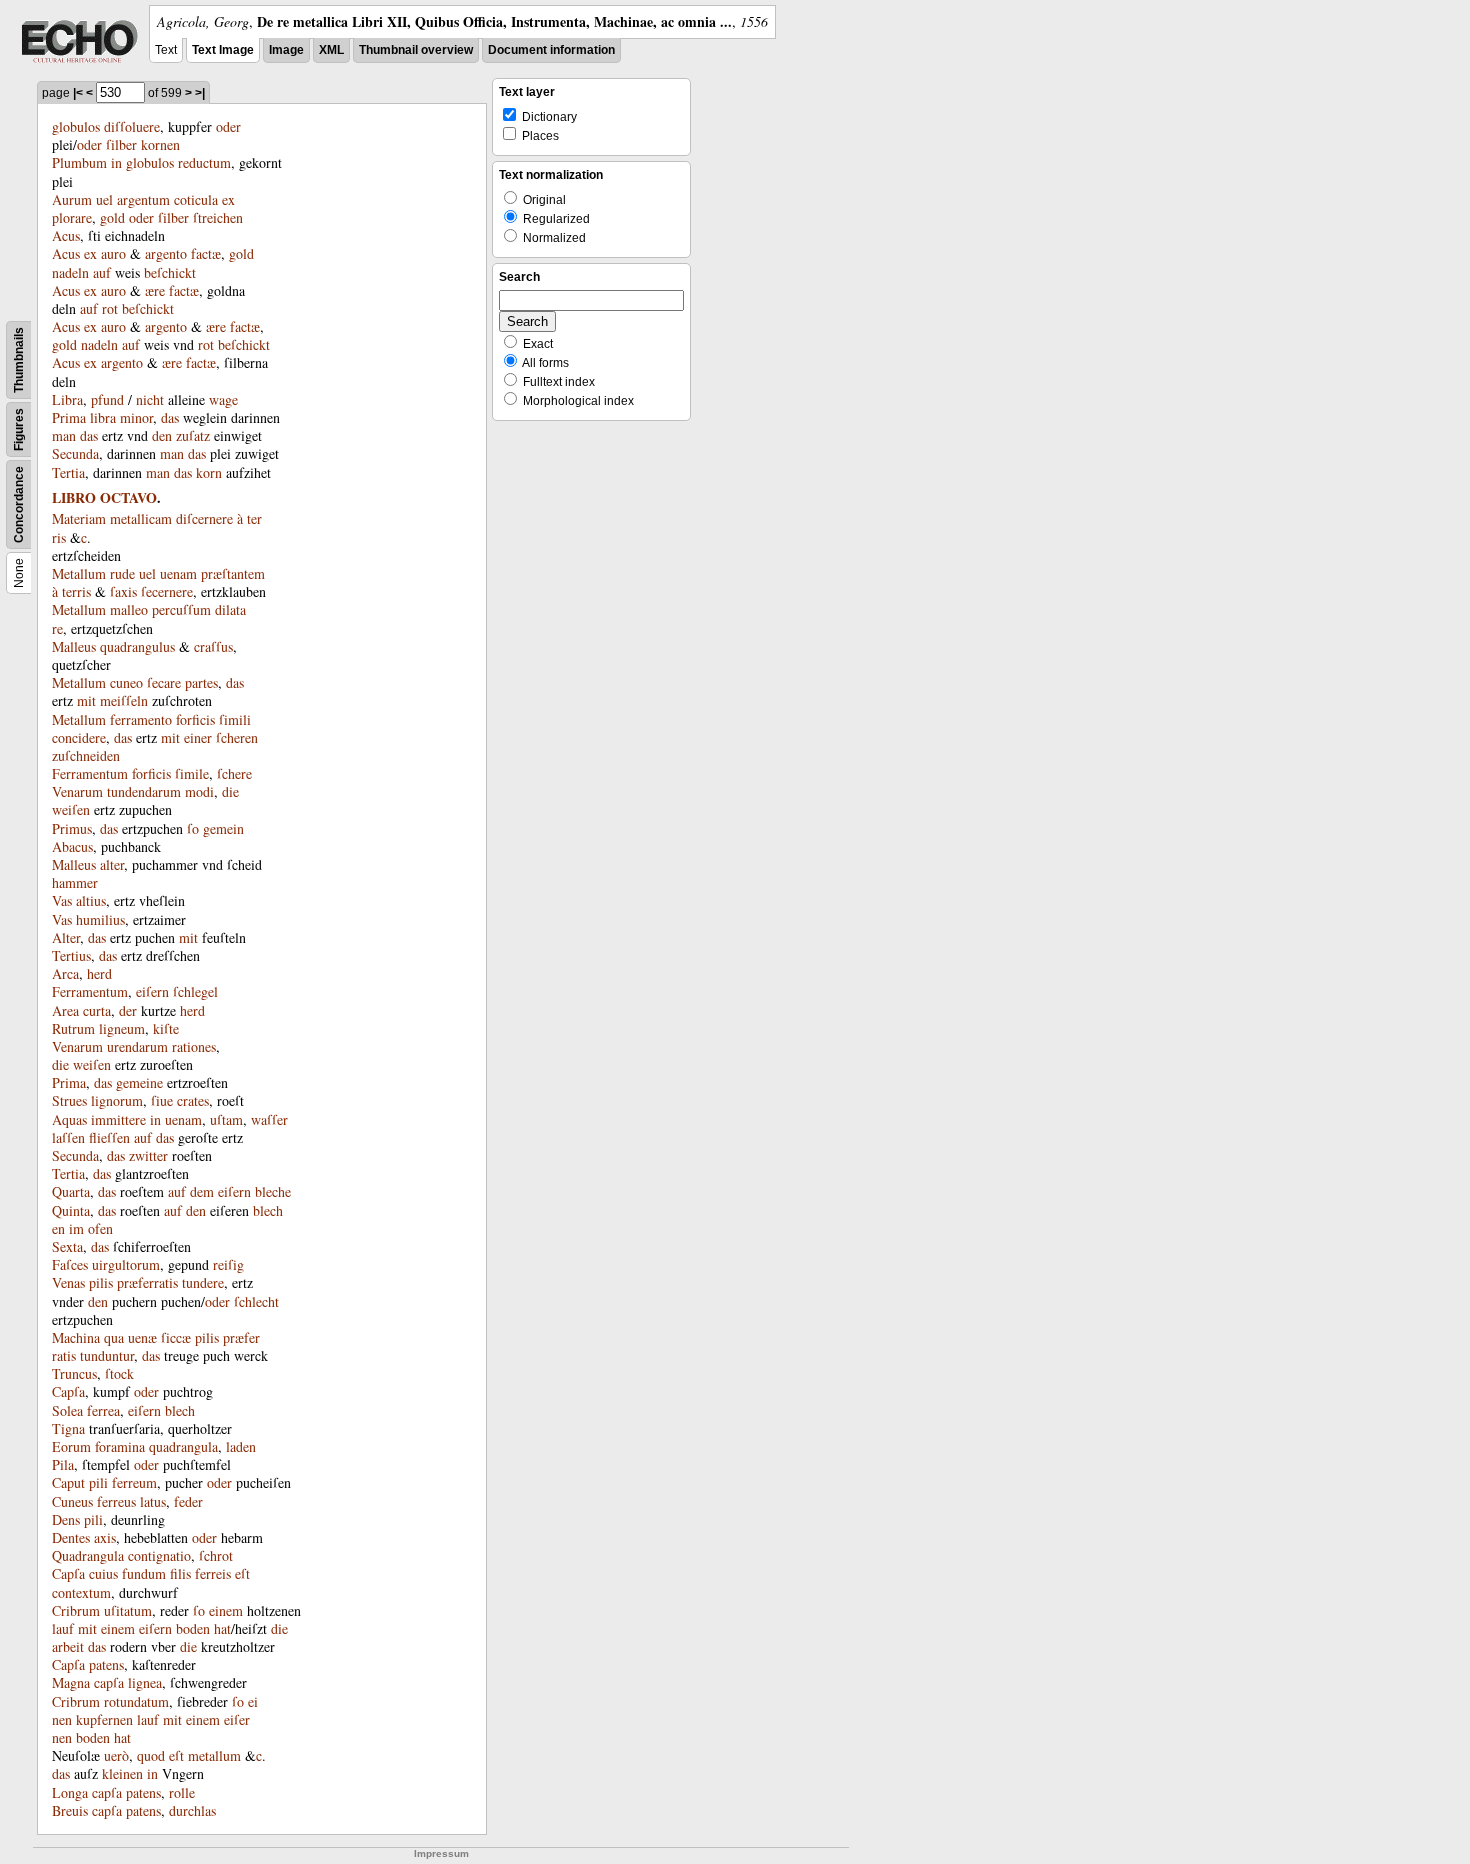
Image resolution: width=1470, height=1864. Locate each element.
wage (223, 399)
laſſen (68, 1137)
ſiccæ (176, 1337)
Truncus (74, 1373)
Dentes (71, 1537)
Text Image (223, 50)
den (162, 435)
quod (151, 1755)
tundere (203, 1282)
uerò (116, 1755)
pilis (101, 1282)
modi (199, 791)
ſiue (162, 1100)
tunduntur (107, 1355)
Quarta (71, 1191)
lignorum (117, 1100)
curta (97, 1010)
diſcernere (204, 518)
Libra (67, 399)
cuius (103, 1573)
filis (180, 1573)
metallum (214, 1755)
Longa (70, 1792)
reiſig (228, 1264)
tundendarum (144, 791)
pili (98, 1482)
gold (112, 217)
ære (155, 290)
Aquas (69, 1119)
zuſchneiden (86, 755)
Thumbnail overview (416, 50)
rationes (194, 1046)
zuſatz (193, 435)
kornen (160, 144)
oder (228, 126)
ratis (64, 1355)
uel (104, 199)
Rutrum (73, 1028)
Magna (71, 1682)
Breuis (70, 1810)
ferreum (134, 1482)
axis (105, 1537)
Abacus (72, 846)
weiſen (71, 809)
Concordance (19, 504)
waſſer (269, 1119)
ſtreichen (218, 217)
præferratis (147, 1282)
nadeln (70, 272)
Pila (63, 1464)
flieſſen (109, 1137)
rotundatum (136, 1701)
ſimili (235, 719)
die (230, 791)
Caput (68, 1482)
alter (112, 864)
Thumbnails (19, 360)
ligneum (122, 1028)
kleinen (122, 1773)
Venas (68, 1282)
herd (99, 973)
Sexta (67, 1246)
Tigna (68, 1428)
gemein (223, 828)
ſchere (234, 773)
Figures (19, 429)
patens (106, 1664)
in (116, 162)
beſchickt (170, 272)
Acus (66, 235)
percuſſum (181, 609)
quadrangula (183, 1446)
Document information (551, 50)
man (64, 435)
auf (102, 272)
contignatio (159, 1555)
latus (153, 1501)
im (76, 1228)
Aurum (72, 199)
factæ (206, 253)
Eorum (71, 1446)
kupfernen (104, 1719)
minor (136, 417)
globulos (76, 126)
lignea (145, 1682)
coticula (196, 199)
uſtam (226, 1119)
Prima (69, 417)
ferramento (141, 719)
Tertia (68, 472)
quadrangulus (137, 646)
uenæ (142, 1337)
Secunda (75, 453)
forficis (195, 719)
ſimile (192, 773)
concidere (79, 737)
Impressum (441, 1853)
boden (193, 1628)
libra (103, 417)
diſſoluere (132, 126)
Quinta (71, 1210)
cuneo (126, 682)
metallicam (141, 518)
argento (166, 253)
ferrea (103, 1410)
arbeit (68, 1646)
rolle (182, 1792)
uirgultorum (126, 1264)
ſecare (164, 682)
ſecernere (167, 591)
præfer (241, 1337)
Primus (72, 828)
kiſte (166, 1028)
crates (193, 1100)
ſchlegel (195, 991)
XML (331, 50)
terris (76, 591)
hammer (75, 882)
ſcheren (237, 737)
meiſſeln (124, 700)
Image (286, 50)
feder (188, 1501)
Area (65, 1010)
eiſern (152, 991)
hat (222, 1628)
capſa (109, 1682)
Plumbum (79, 162)
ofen (100, 1228)
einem (226, 1610)
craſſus (213, 646)
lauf (63, 1628)
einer (198, 737)
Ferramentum (90, 773)
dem (202, 1191)
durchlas (192, 1810)
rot (110, 308)
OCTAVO (128, 497)
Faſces (70, 1264)
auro (113, 253)
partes (201, 682)
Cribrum (76, 1610)
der (128, 1010)
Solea (67, 1410)
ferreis (213, 1573)
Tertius (71, 955)
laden (241, 1446)
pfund (107, 399)
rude (122, 573)
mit (86, 700)
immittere (118, 1119)
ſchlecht (256, 1301)
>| (200, 93)
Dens (66, 1519)
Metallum (79, 573)
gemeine (139, 1082)
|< (78, 93)
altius (91, 900)
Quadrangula (88, 1555)
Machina (76, 1337)
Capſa (68, 1391)
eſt (242, 1573)
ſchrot (216, 1555)
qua (114, 1337)
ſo (193, 828)
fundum (144, 1573)
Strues (69, 1100)
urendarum (137, 1046)
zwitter (148, 1155)
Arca (65, 973)
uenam (178, 573)
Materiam (79, 518)
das (170, 417)
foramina (120, 1446)
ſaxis (123, 591)
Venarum (77, 791)
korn (209, 472)
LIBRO (74, 497)
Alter (66, 937)
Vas (62, 900)
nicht (150, 399)
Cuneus (72, 1501)
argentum (143, 199)
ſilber (121, 144)
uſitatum (128, 1610)
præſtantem (233, 573)
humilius (100, 919)
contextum (81, 1592)
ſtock (119, 1373)
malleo (129, 609)
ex (90, 253)
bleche (273, 1191)
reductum (204, 162)
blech (180, 1410)
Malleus (74, 646)
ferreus (116, 1501)
